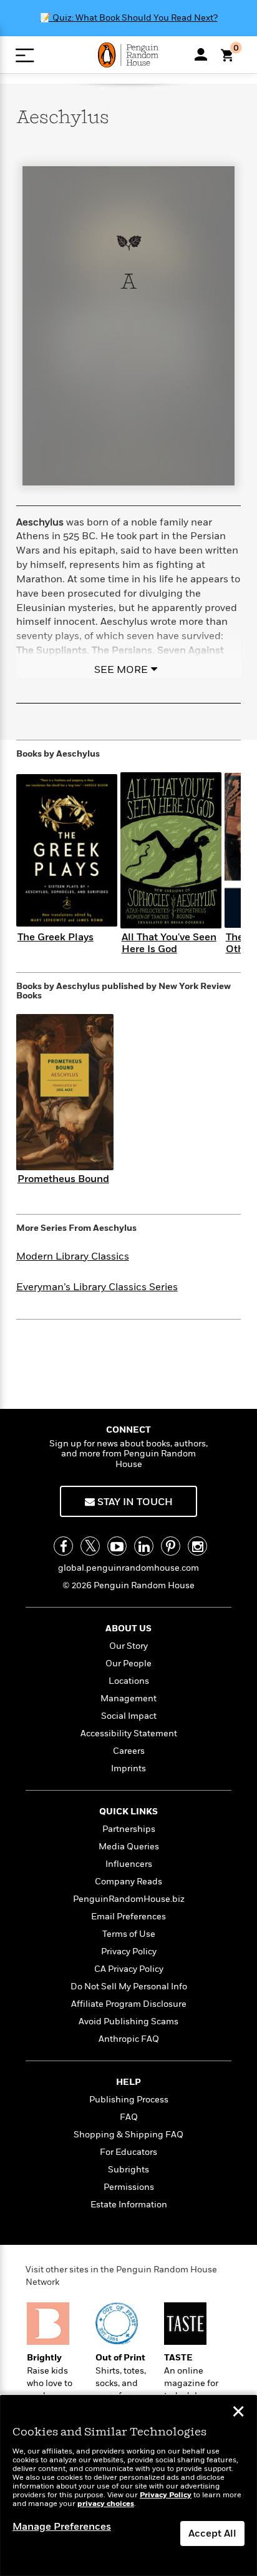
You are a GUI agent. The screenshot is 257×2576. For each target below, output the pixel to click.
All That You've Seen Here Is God (169, 943)
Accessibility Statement (129, 1733)
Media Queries (129, 1847)
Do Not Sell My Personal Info (129, 1987)
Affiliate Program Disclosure (129, 2004)
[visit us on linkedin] (144, 1546)
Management (128, 1698)
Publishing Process (129, 2100)
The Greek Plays (56, 937)
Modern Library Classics (73, 1256)
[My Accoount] (201, 54)
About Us (128, 1629)
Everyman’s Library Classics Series (97, 1287)
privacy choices (106, 2504)
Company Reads (128, 1882)
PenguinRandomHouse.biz (129, 1899)
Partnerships (129, 1829)
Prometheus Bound (63, 1179)
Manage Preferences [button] (62, 2527)
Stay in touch (134, 1502)
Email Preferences (128, 1917)
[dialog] (128, 2486)
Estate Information (129, 2205)
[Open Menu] (25, 55)
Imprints (128, 1768)
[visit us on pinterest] (171, 1546)
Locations (129, 1681)
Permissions (129, 2187)
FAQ (129, 2117)
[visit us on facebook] (63, 1546)
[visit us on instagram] (197, 1546)
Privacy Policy (129, 1952)
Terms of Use (129, 1934)
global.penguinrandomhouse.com (128, 1568)
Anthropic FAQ (129, 2039)
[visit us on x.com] (90, 1546)
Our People (128, 1663)
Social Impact (129, 1716)
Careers (129, 1751)
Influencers (129, 1864)
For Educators (128, 2152)
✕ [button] (238, 2413)
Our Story (128, 1646)
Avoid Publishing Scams (128, 2022)
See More (121, 670)
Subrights (128, 2170)
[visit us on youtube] (117, 1546)
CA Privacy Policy (129, 1969)
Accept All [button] (212, 2534)
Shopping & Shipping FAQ (128, 2135)
